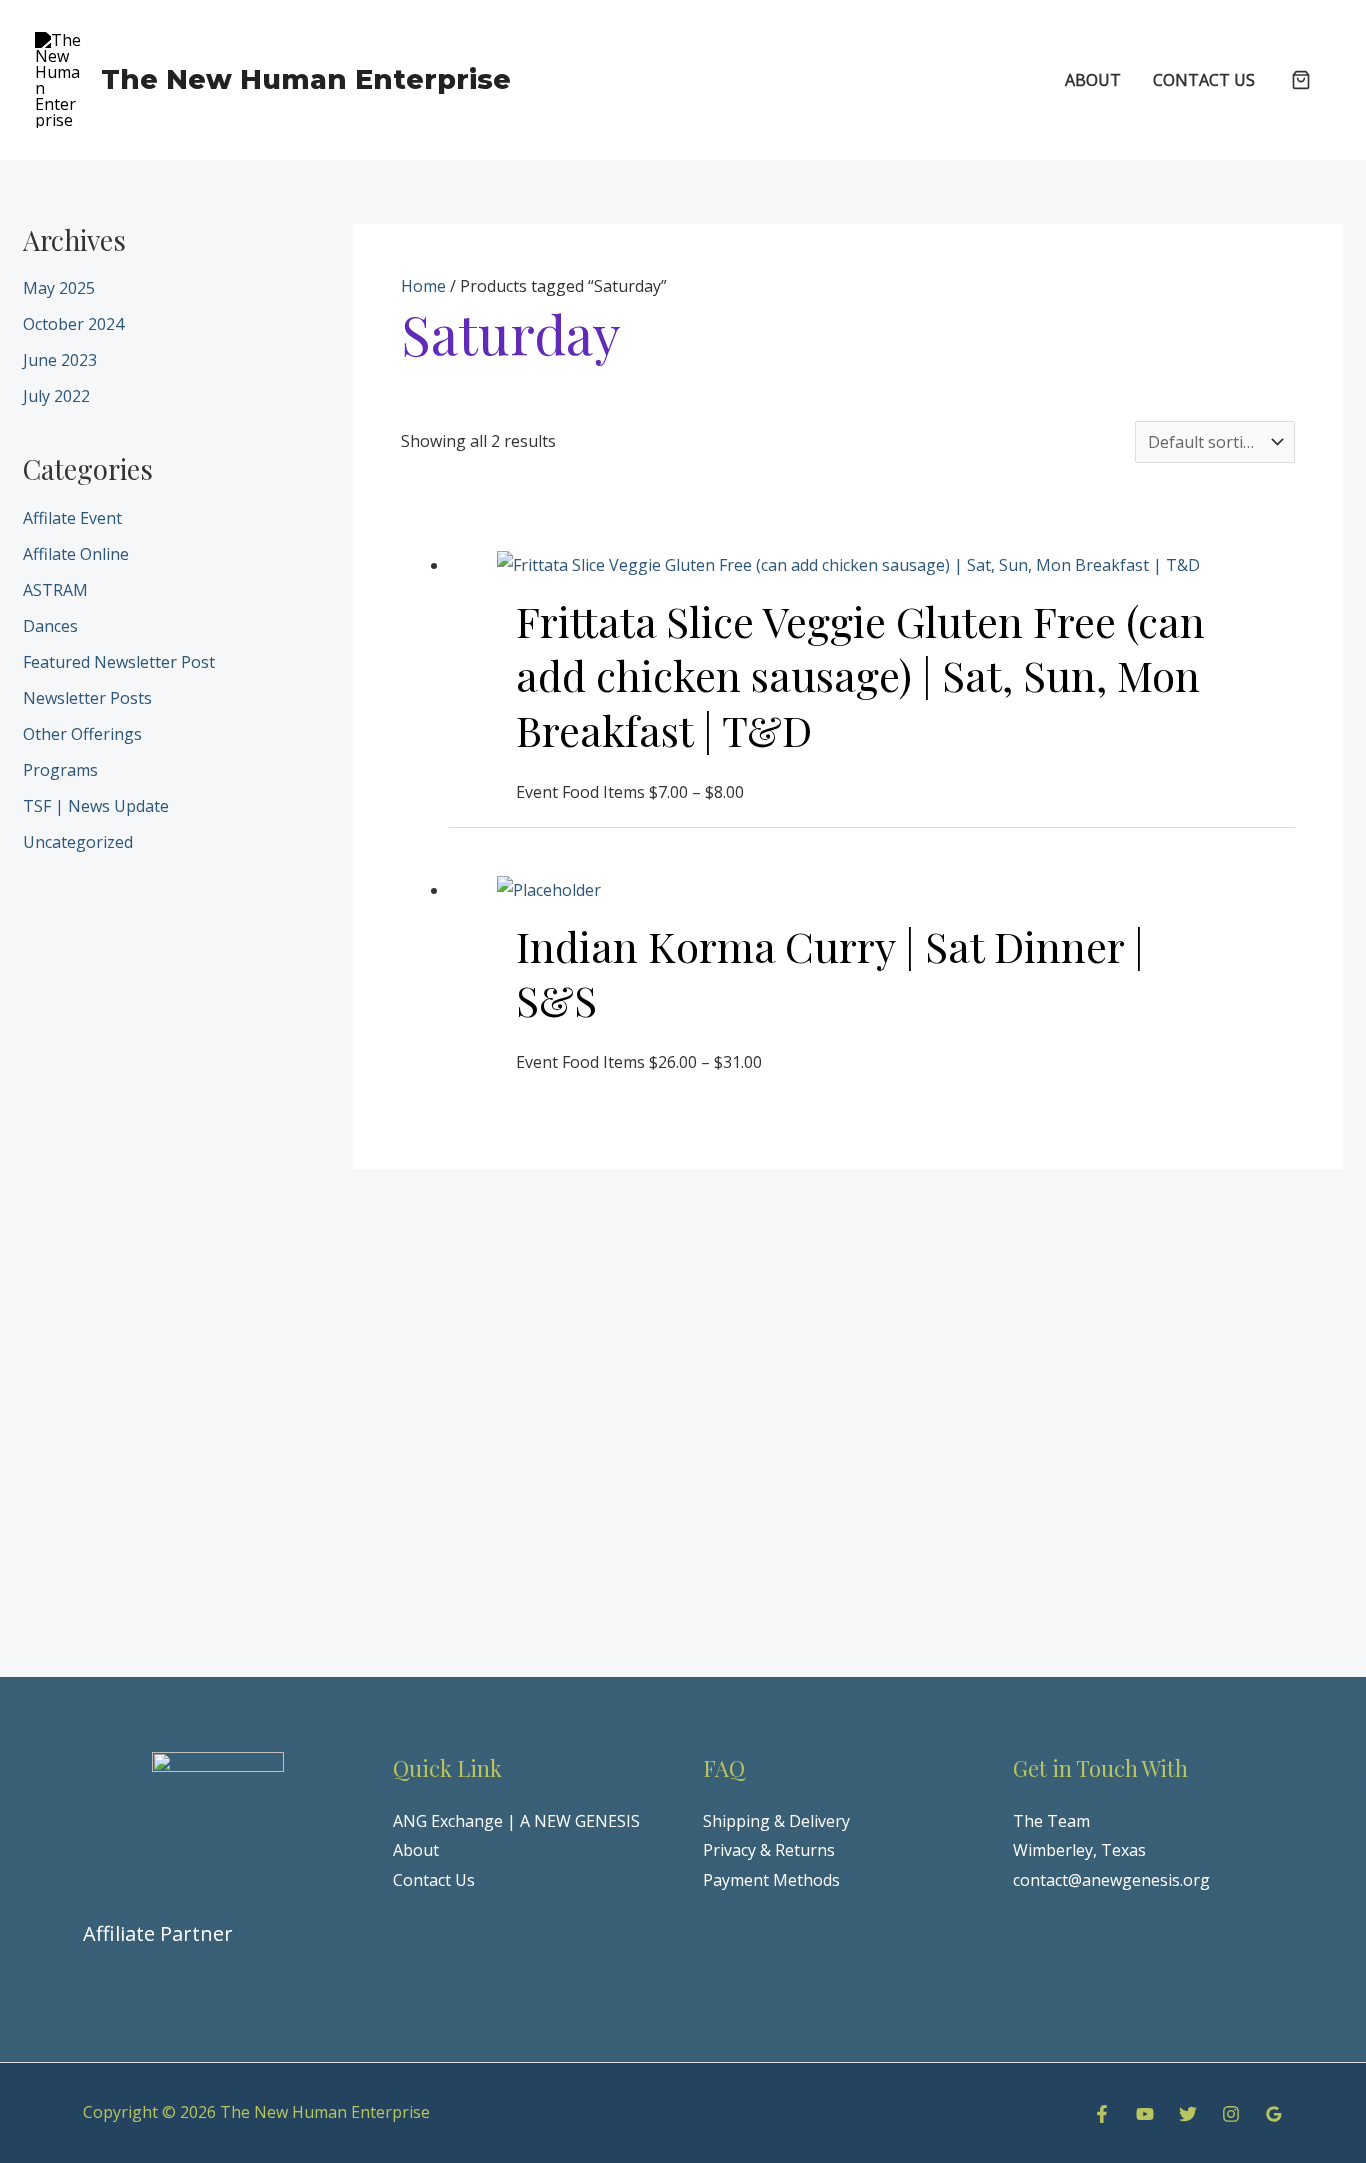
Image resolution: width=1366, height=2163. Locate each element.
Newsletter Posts (87, 698)
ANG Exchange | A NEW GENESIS (516, 1821)
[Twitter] (1188, 2114)
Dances (50, 626)
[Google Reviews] (1274, 2114)
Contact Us (434, 1880)
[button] (1301, 81)
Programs (60, 770)
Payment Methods (771, 1880)
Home (423, 286)
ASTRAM (55, 590)
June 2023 (60, 360)
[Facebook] (1102, 2114)
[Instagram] (1231, 2114)
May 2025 (59, 288)
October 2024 (73, 324)
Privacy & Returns (769, 1850)
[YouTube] (1145, 2114)
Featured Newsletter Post (119, 662)
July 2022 (56, 396)
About (416, 1850)
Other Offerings (82, 734)
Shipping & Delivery (776, 1821)
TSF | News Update (96, 806)
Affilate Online (76, 554)
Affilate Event (72, 518)
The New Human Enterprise (306, 79)
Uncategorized (78, 842)
